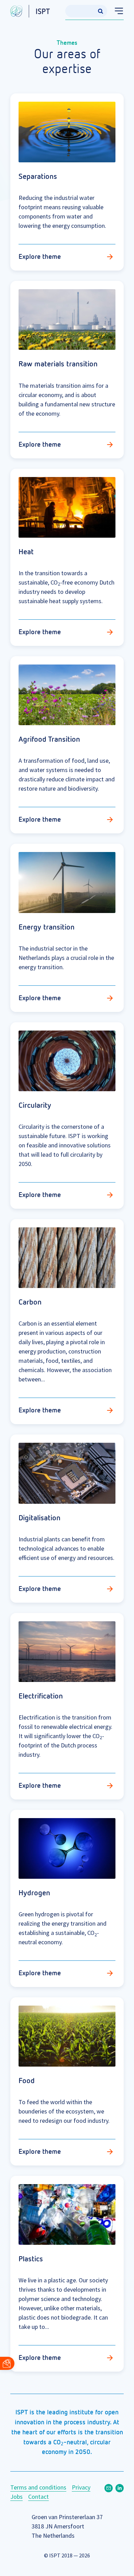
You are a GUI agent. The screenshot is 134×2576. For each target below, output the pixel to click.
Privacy (81, 2487)
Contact (38, 2497)
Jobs (16, 2497)
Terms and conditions (38, 2487)
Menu (116, 11)
